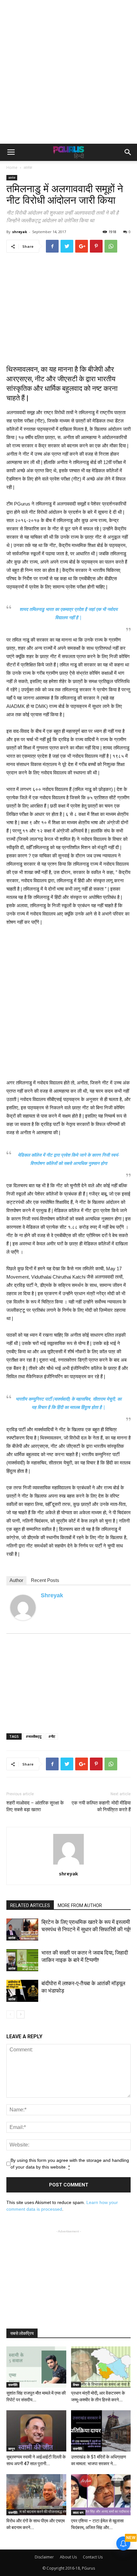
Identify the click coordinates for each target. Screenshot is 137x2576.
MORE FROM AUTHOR (80, 1905)
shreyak (20, 232)
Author (16, 1580)
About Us (68, 2557)
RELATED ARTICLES (30, 1905)
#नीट (52, 1736)
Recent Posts (45, 1580)
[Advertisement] (68, 72)
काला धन (78, 2512)
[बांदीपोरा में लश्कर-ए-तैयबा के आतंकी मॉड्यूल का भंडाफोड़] (22, 1991)
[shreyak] (23, 1607)
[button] (128, 152)
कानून (12, 2449)
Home (12, 167)
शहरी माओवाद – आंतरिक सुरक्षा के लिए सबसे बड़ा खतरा (35, 1806)
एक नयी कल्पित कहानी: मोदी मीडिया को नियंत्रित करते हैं (101, 1806)
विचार (76, 2385)
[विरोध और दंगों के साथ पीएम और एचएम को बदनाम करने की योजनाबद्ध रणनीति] (36, 2495)
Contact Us (93, 2557)
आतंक (28, 167)
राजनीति (13, 2385)
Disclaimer (44, 2557)
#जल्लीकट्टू (34, 1736)
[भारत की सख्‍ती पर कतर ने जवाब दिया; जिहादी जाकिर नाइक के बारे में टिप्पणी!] (22, 1960)
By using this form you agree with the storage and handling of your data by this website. (70, 2164)
